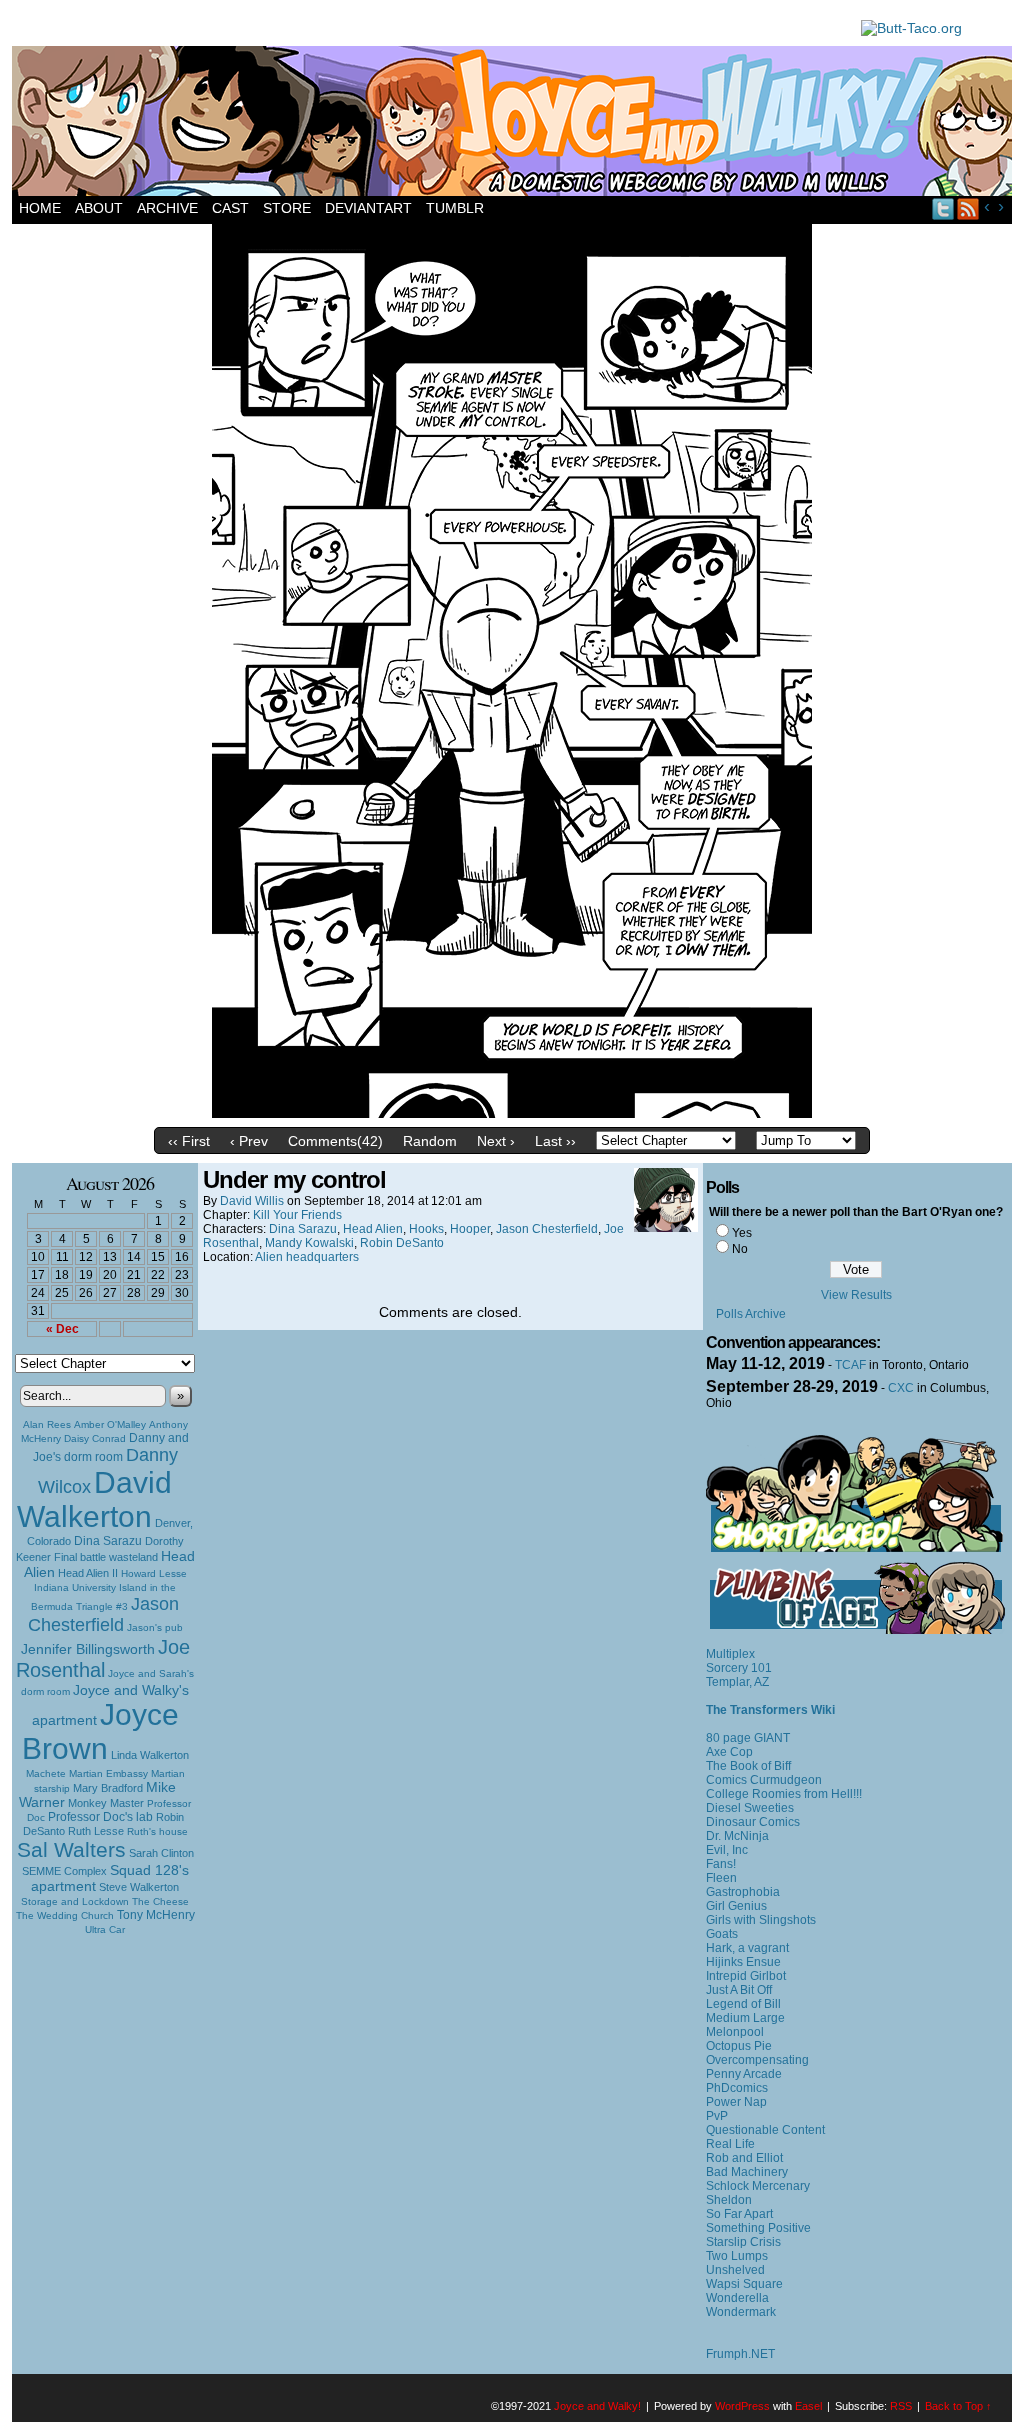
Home (40, 208)
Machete (46, 1773)
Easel (808, 2406)
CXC (901, 1388)
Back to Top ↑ (958, 2406)
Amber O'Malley (110, 1424)
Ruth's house (157, 1831)
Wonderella (737, 2298)
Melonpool (735, 2032)
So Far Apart (739, 2214)
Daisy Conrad (95, 1438)
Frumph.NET (740, 2354)
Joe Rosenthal (103, 1658)
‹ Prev (249, 1141)
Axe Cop (729, 1752)
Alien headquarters (307, 1257)
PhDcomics (737, 2088)
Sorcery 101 (739, 1668)
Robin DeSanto (402, 1243)
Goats (722, 1934)
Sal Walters (71, 1849)
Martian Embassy (108, 1773)
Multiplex (730, 1654)
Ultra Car (105, 1929)
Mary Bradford (108, 1788)
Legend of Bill (743, 2004)
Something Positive (758, 2228)
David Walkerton (94, 1499)
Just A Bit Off (739, 1990)
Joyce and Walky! (515, 124)
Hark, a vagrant (747, 1948)
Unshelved (735, 2270)
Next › (496, 1141)
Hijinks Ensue (743, 1962)
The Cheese (160, 1901)
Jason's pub (155, 1627)
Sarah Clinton (161, 1853)
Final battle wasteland (106, 1557)
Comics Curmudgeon (764, 1780)
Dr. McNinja (737, 1836)
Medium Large (745, 2018)
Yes (742, 1233)
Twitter (943, 208)
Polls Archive (751, 1314)
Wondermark (741, 2312)
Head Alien (373, 1229)
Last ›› (555, 1141)
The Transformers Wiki (770, 1710)
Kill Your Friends (297, 1215)
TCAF (850, 1365)
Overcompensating (757, 2060)
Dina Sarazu (108, 1541)
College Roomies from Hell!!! (784, 1794)
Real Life (730, 2144)
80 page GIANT (748, 1738)
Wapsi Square (744, 2284)
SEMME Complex (64, 1871)
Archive (167, 208)
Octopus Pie (739, 2046)
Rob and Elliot (744, 2158)
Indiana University (75, 1587)
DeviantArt (368, 208)
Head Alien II (88, 1573)
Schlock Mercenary (758, 2186)
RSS (968, 208)
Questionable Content (765, 2130)
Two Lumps (737, 2256)
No (740, 1249)
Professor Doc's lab (100, 1816)
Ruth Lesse (96, 1831)
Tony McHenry (156, 1915)
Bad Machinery (747, 2172)
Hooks (426, 1229)
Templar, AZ (737, 1682)
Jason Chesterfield (104, 1614)
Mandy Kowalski (309, 1243)
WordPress (742, 2406)
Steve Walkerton (139, 1887)
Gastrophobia (743, 1892)
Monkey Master (106, 1803)
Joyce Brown (100, 1731)
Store (287, 208)
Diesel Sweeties (750, 1808)
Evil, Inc (727, 1850)
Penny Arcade (744, 2074)
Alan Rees (47, 1424)
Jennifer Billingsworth (88, 1649)
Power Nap (736, 2102)
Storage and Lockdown (75, 1901)
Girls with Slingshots (761, 1920)
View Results (856, 1295)
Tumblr (455, 208)
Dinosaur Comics (753, 1822)
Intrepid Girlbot (746, 1976)
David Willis (252, 1201)
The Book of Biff (748, 1766)
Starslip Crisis (743, 2242)
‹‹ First (189, 1141)
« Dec (62, 1329)
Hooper (470, 1229)
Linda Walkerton (150, 1755)
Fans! (721, 1864)
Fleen (721, 1878)
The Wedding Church (65, 1915)
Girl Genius (736, 1906)
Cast (230, 208)
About (99, 208)
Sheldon (729, 2200)
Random (430, 1141)
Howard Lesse (154, 1573)
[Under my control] (512, 1113)
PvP (717, 2116)
